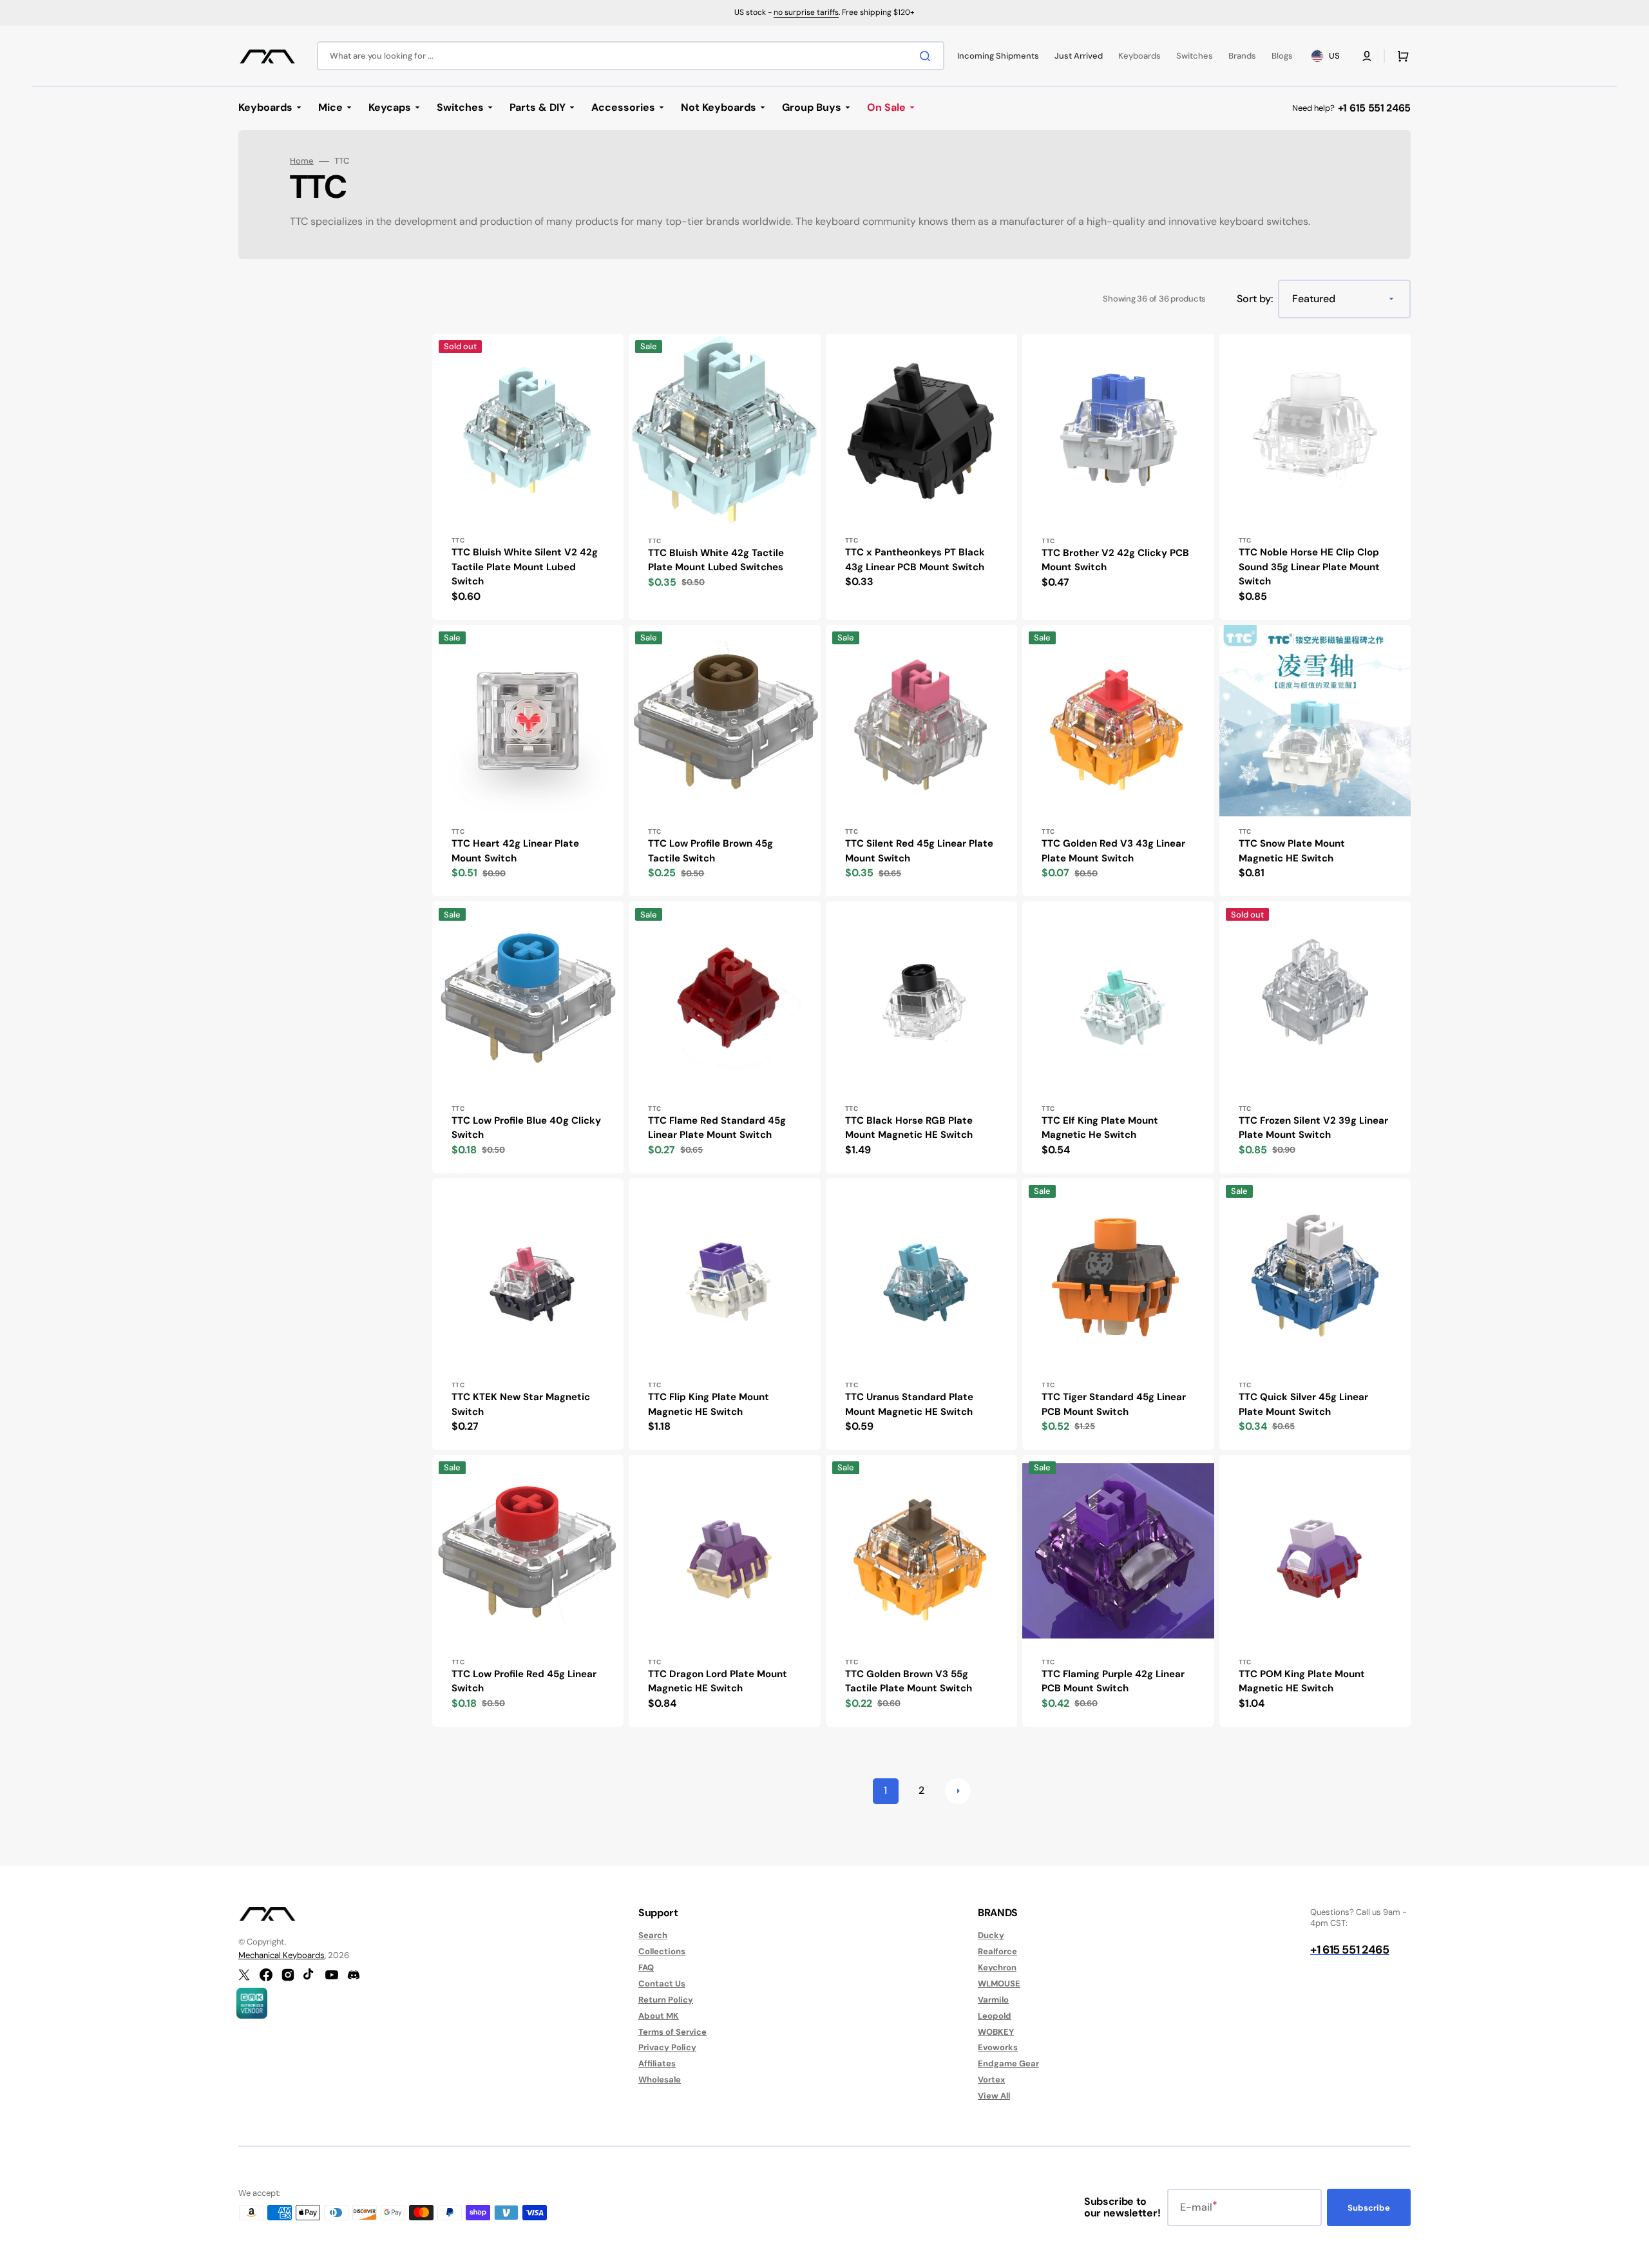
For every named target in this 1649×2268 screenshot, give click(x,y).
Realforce (997, 1951)
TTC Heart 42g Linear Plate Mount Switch (515, 851)
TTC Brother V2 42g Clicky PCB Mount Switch (1115, 560)
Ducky (991, 1936)
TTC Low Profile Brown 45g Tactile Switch (710, 851)
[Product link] (528, 477)
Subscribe (1369, 2208)
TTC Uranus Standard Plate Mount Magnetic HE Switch (909, 1404)
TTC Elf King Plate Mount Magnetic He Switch (1100, 1128)
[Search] (928, 56)
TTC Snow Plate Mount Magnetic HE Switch (1292, 851)
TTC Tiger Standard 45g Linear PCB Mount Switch (1114, 1404)
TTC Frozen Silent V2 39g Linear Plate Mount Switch (1313, 1128)
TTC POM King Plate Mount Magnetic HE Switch (1302, 1681)
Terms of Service (672, 2032)
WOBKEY (996, 2032)
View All (994, 2096)
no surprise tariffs (806, 12)
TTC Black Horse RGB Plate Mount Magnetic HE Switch (909, 1128)
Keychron (997, 1967)
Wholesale (660, 2080)
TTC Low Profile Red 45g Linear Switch (524, 1681)
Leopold (995, 2016)
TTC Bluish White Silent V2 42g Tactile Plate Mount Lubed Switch (525, 567)
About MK (659, 2016)
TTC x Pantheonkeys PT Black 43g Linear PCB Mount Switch (915, 560)
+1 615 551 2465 (1374, 108)
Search (653, 1936)
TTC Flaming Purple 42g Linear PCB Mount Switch (1113, 1681)
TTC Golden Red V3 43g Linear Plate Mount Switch (1113, 851)
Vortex (991, 2080)
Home (302, 161)
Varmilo (993, 2000)
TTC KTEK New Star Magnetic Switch (521, 1404)
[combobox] (631, 56)
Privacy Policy (667, 2047)
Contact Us (662, 1984)
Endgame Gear (1008, 2063)
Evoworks (998, 2047)
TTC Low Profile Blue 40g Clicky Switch (526, 1128)
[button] (1367, 56)
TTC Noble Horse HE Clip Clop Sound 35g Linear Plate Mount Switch (1309, 567)
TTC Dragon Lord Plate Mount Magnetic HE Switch (718, 1681)
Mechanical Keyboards (281, 1955)
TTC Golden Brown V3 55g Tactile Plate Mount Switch (909, 1681)
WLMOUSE (999, 1984)
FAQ (646, 1967)
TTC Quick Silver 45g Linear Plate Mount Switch (1303, 1404)
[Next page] (958, 1791)
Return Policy (666, 2000)
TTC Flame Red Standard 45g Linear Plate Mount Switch (717, 1128)
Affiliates (657, 2063)
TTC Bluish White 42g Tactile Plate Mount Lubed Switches (716, 560)
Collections (662, 1951)
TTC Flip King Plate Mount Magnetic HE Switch (709, 1404)
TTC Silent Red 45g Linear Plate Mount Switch (919, 851)
